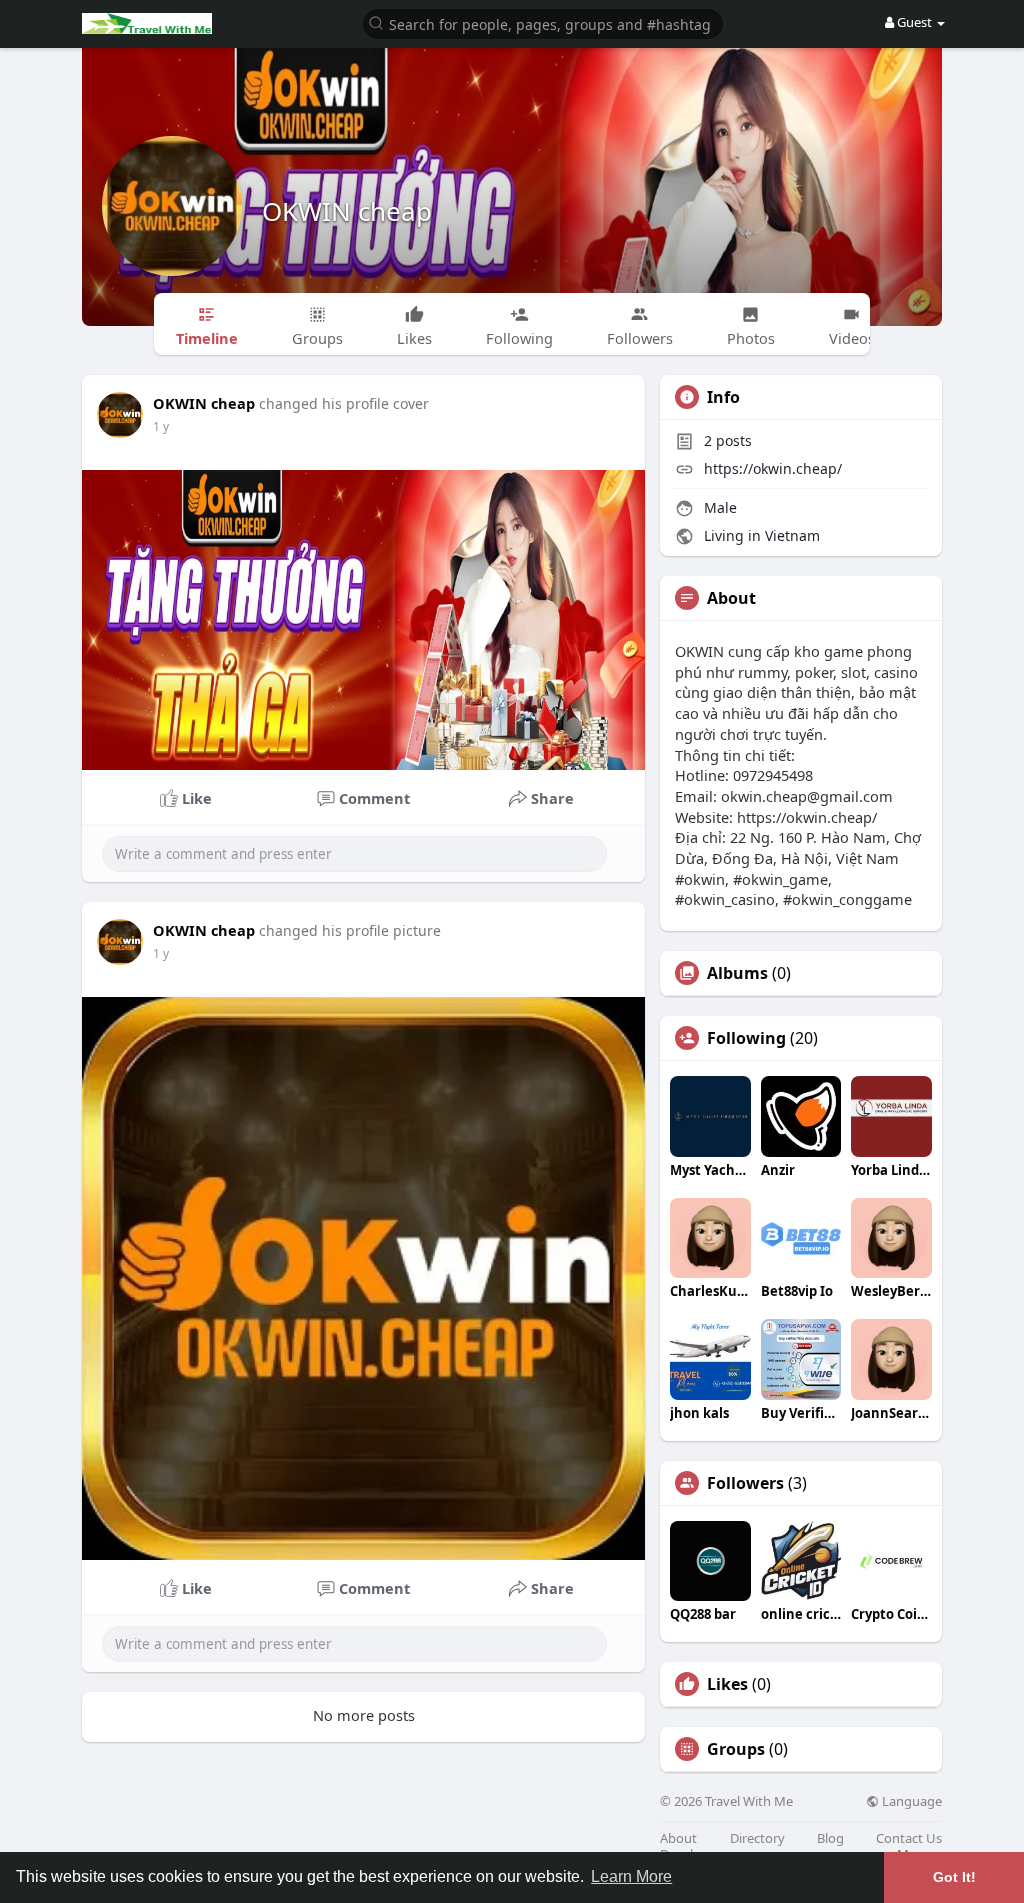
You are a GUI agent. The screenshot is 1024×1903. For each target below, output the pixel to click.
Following (746, 1038)
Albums (737, 973)
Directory (757, 1838)
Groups (736, 1749)
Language (910, 1801)
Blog (830, 1838)
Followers (745, 1483)
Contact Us (909, 1838)
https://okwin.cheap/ (773, 468)
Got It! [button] (954, 1877)
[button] (543, 22)
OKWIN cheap (347, 211)
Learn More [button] (631, 1876)
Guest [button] (914, 22)
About (678, 1838)
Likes (727, 1684)
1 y (161, 426)
